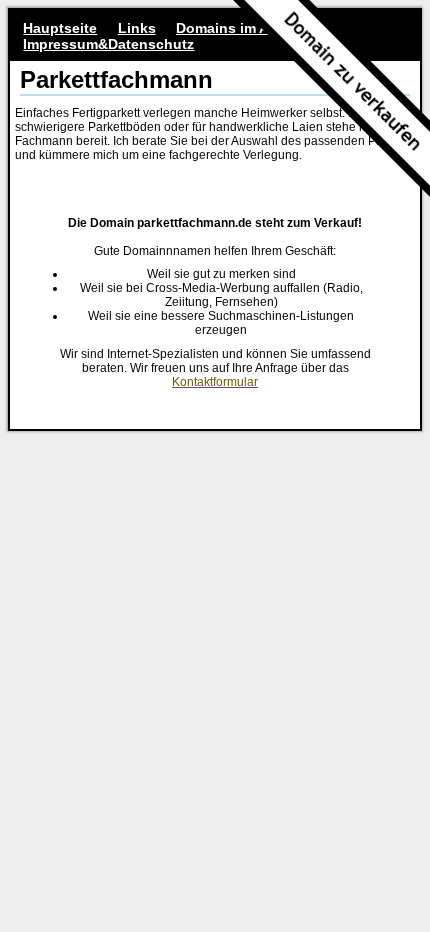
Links (137, 28)
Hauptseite (60, 28)
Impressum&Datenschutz (108, 44)
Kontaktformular (215, 382)
